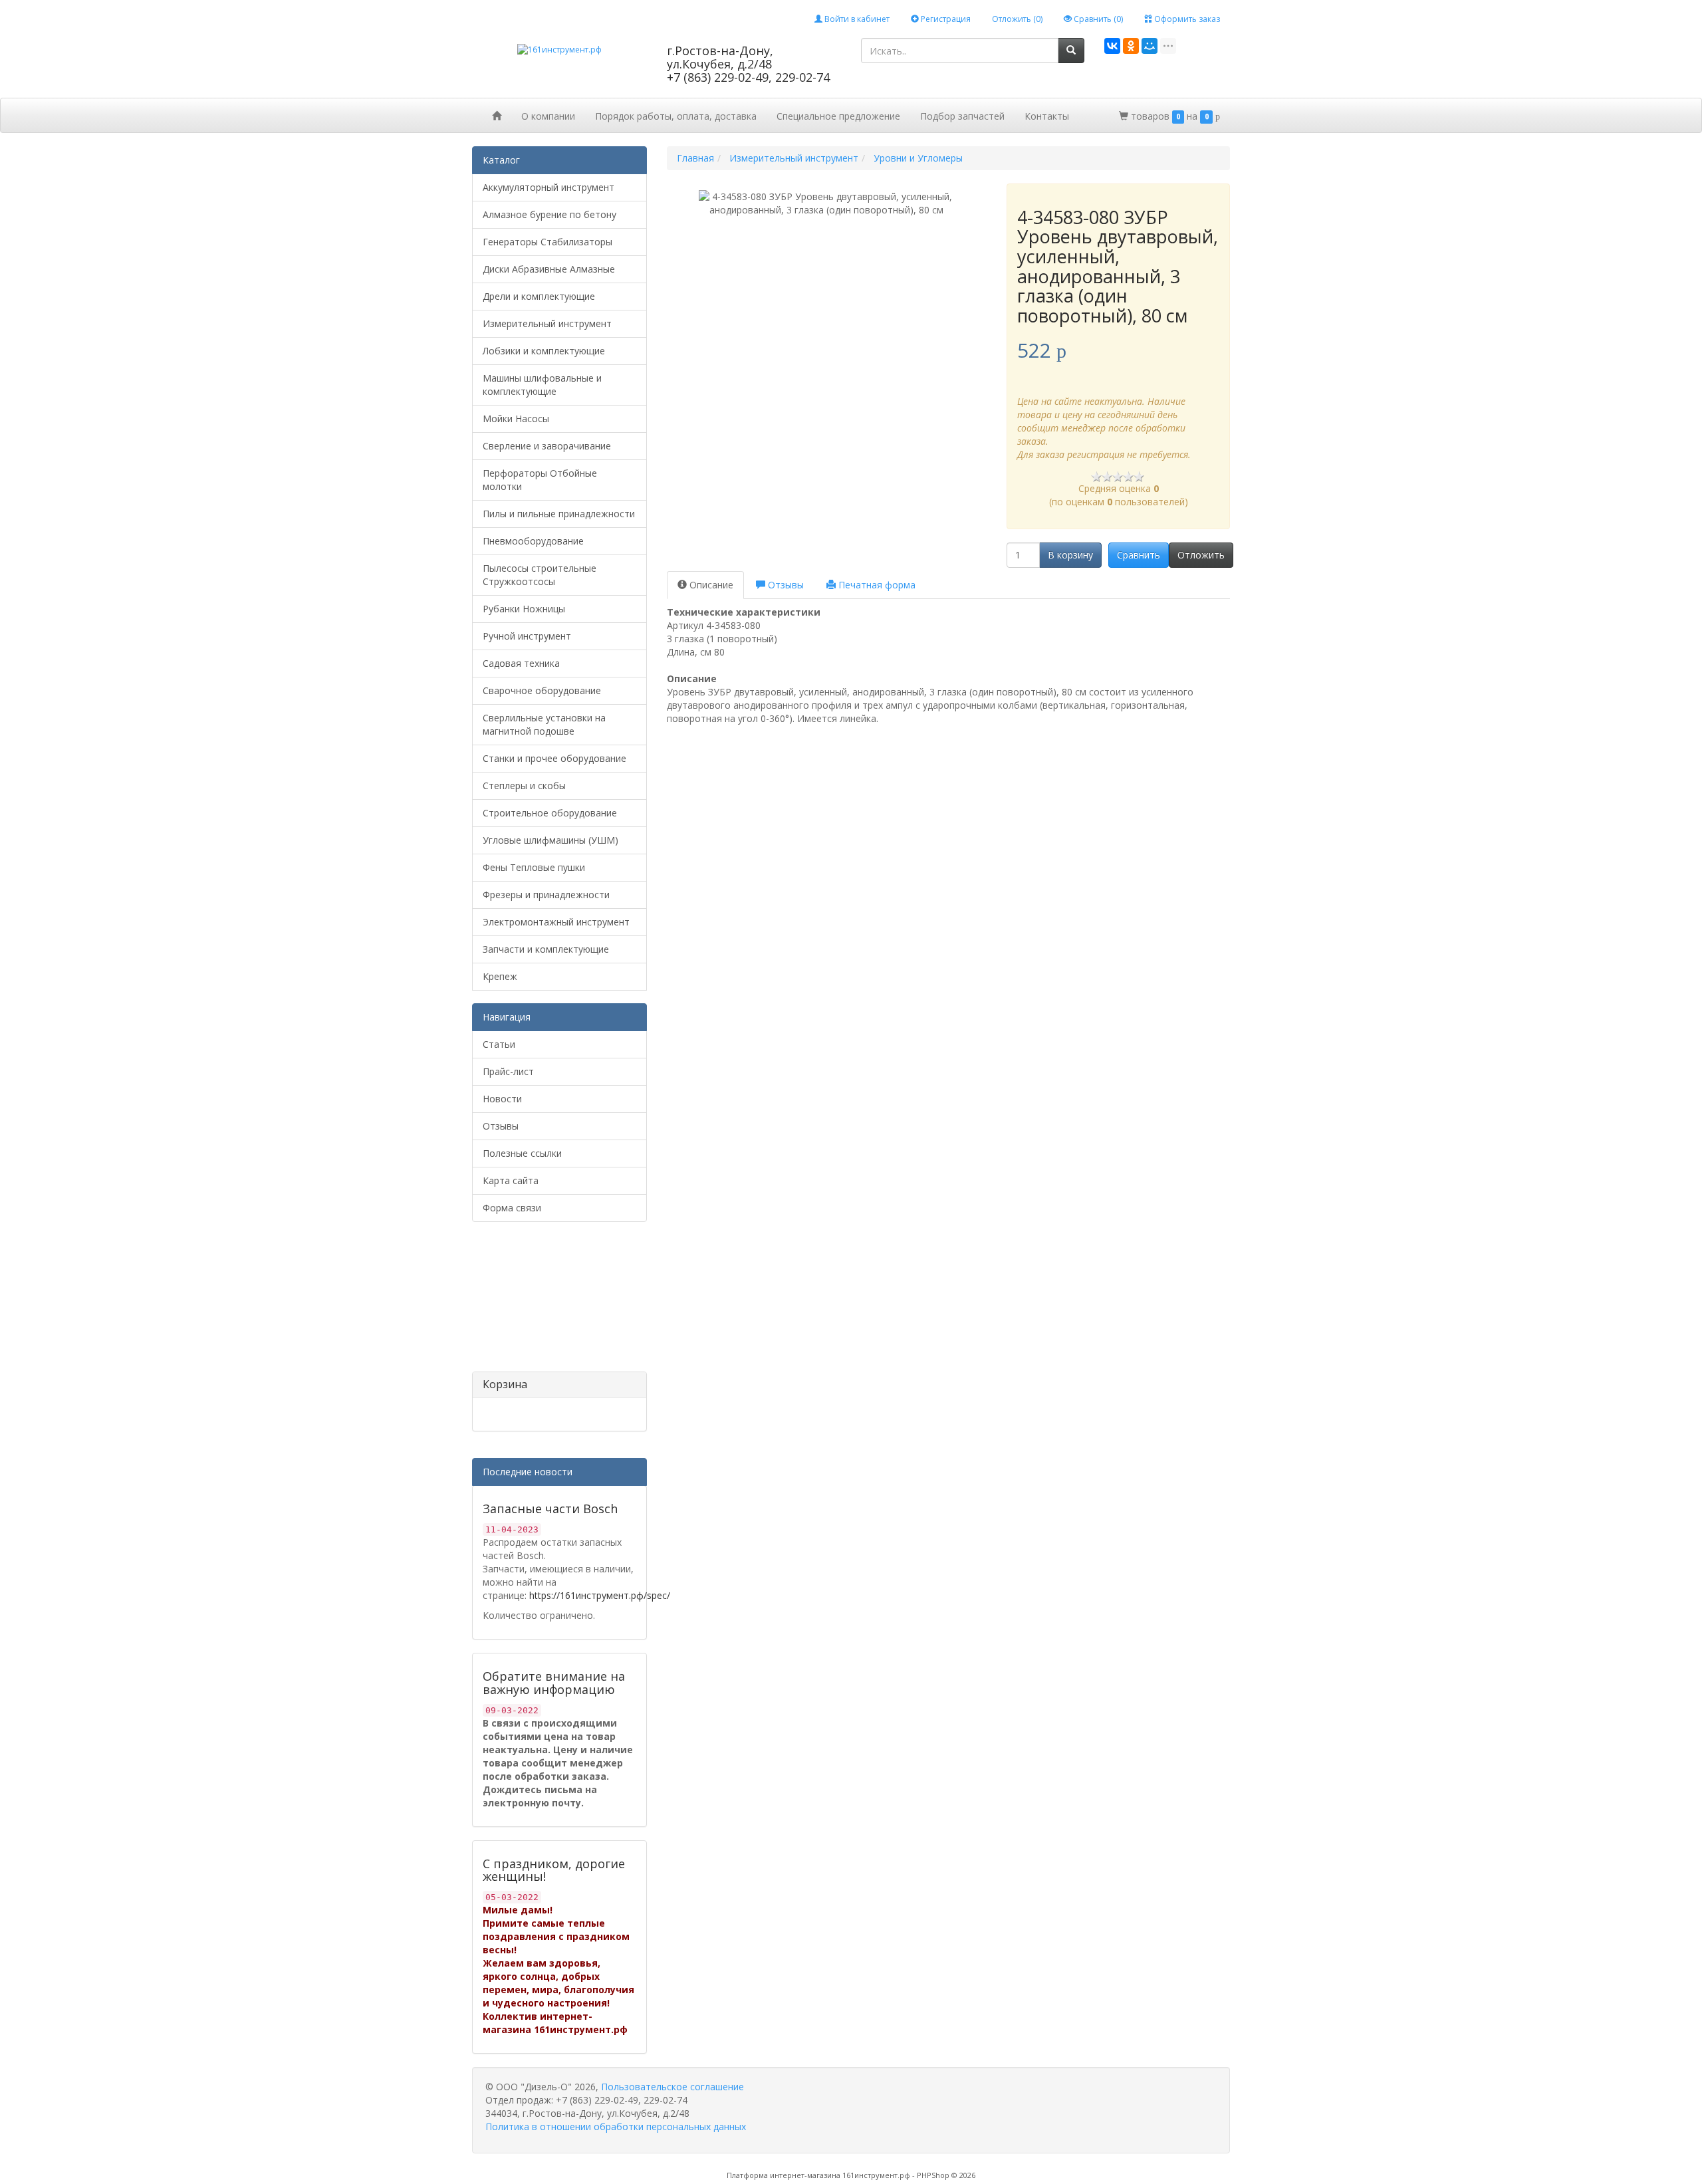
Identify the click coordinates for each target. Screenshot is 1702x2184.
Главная (695, 158)
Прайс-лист (508, 1071)
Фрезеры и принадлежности (546, 895)
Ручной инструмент (527, 636)
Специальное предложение (838, 116)
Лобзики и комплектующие (544, 351)
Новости (502, 1099)
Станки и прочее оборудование (554, 758)
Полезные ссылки (522, 1153)
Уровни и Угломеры (918, 158)
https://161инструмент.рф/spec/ (600, 1595)
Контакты (1047, 116)
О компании (548, 116)
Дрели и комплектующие (539, 296)
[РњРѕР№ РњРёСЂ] (1150, 46)
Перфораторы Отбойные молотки (540, 480)
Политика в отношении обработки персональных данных (616, 2126)
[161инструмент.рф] (559, 49)
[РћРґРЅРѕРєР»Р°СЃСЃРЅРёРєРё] (1131, 46)
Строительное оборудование (550, 813)
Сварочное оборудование (542, 690)
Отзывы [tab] (785, 585)
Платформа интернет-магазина (784, 2175)
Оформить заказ (1186, 19)
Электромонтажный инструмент (556, 922)
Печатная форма (876, 585)
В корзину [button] (1070, 555)
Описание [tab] (710, 585)
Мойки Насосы (516, 419)
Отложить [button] (1201, 555)
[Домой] (497, 115)
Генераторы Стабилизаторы (547, 242)
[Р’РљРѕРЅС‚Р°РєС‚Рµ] (1112, 46)
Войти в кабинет (856, 19)
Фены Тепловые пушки (534, 867)
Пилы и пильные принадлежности (559, 514)
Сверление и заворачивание (547, 446)
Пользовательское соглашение (672, 2087)
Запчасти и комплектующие (546, 949)
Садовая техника (521, 663)
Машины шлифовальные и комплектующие (542, 385)
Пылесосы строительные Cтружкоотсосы (540, 575)
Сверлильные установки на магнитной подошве (544, 724)
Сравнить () (1097, 19)
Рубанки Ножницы (524, 609)
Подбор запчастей (962, 116)
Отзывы (501, 1126)
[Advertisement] (539, 1302)
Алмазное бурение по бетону (549, 214)
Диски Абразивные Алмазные (549, 269)
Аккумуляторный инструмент (548, 187)
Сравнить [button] (1139, 555)
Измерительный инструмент (547, 323)
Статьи (499, 1044)
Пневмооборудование (533, 541)
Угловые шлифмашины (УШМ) (550, 840)
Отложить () (1017, 19)
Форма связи (512, 1208)
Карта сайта (511, 1180)
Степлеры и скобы (524, 786)
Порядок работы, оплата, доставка (676, 116)
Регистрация (945, 19)
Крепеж (500, 976)
